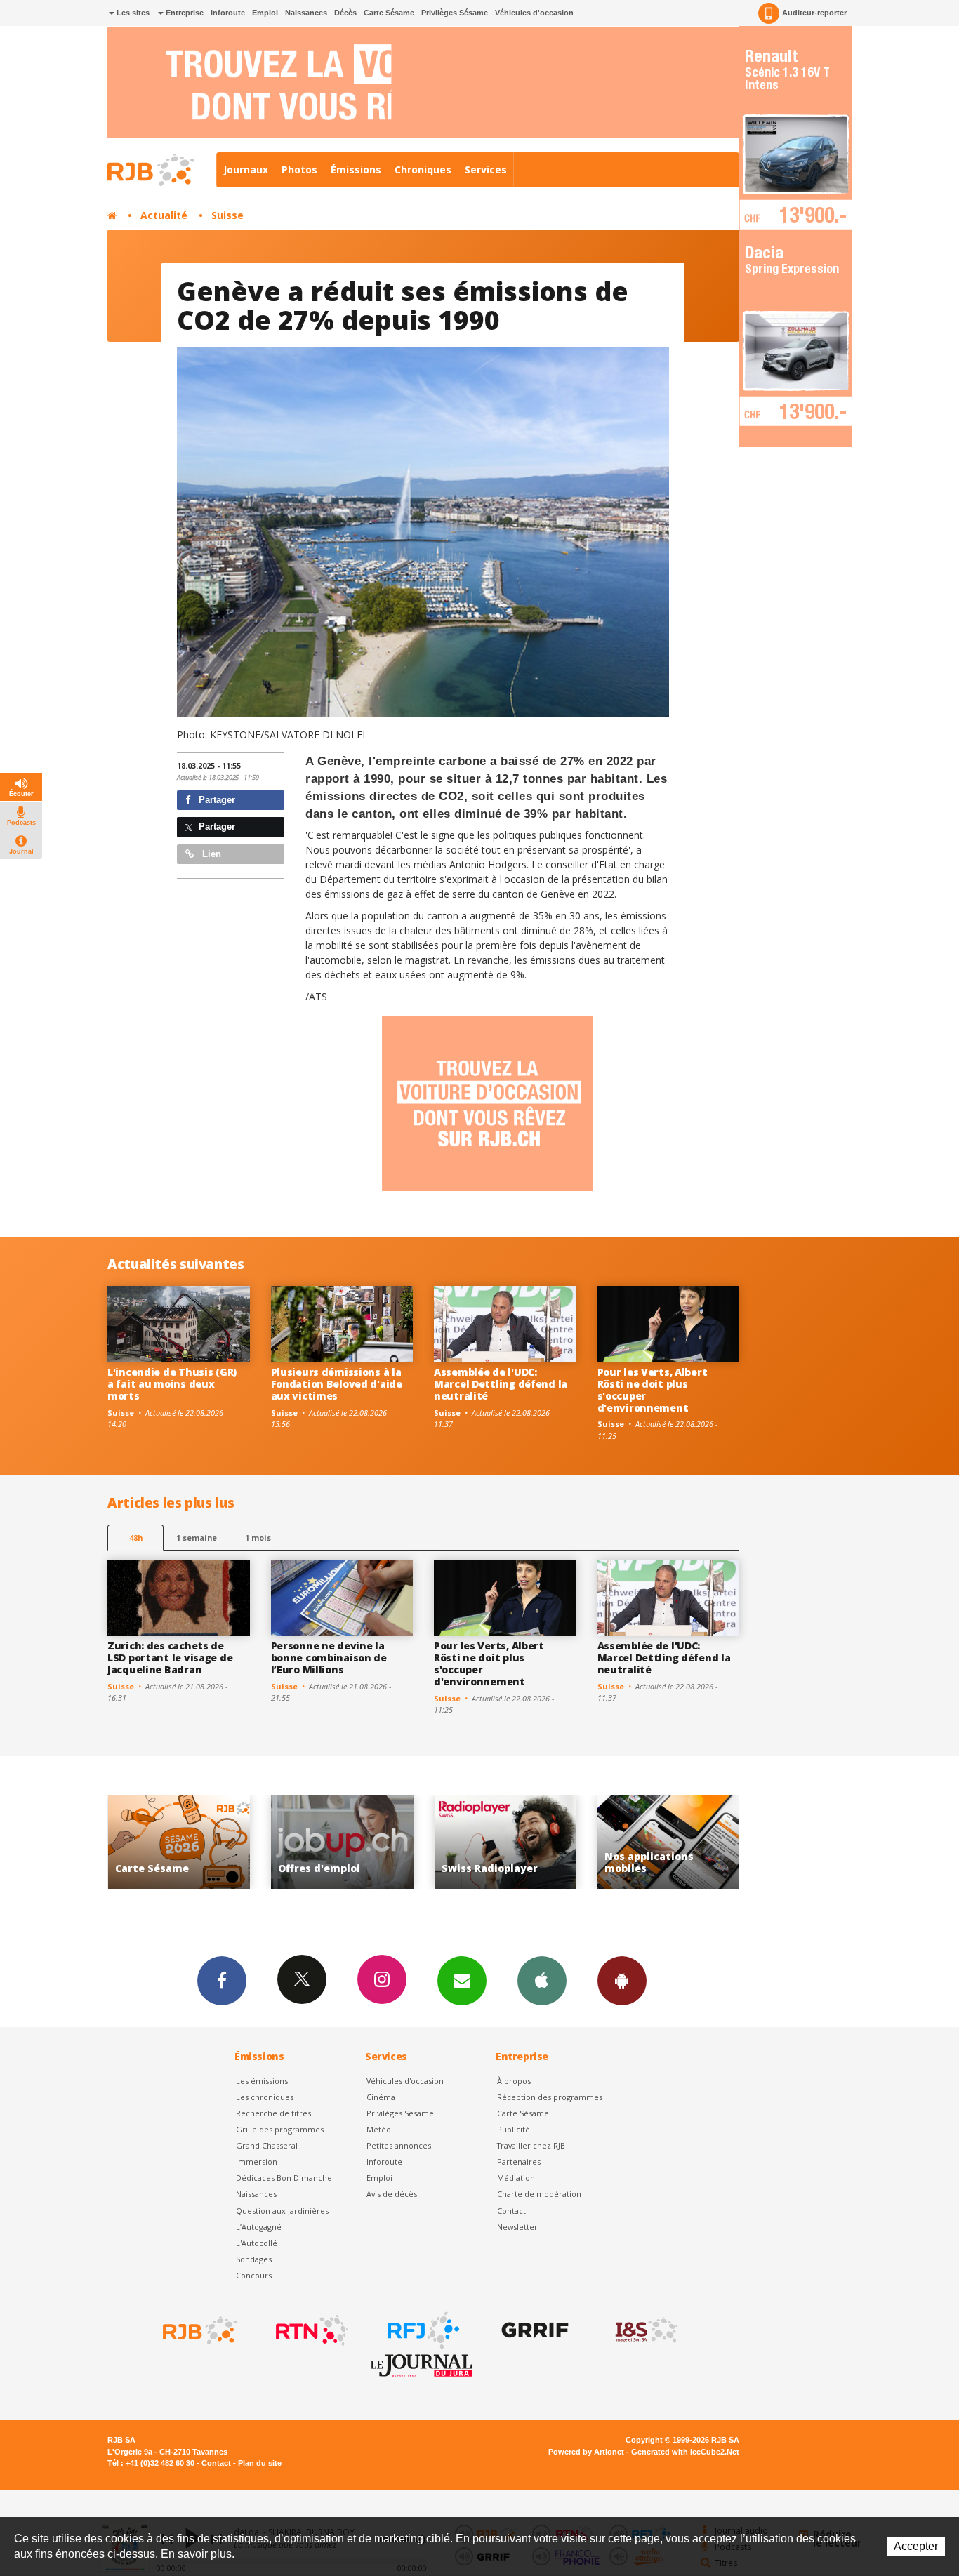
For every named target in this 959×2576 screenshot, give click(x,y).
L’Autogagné (259, 2227)
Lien (210, 854)
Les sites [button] (132, 13)
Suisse (227, 215)
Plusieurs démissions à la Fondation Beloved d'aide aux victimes (337, 1384)
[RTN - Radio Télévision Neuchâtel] (310, 2330)
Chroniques (423, 170)
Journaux (246, 170)
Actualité (164, 215)
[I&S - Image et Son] (645, 2330)
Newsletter (517, 2227)
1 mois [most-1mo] (258, 1538)
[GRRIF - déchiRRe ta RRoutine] (534, 2330)
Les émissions (262, 2081)
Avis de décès (392, 2194)
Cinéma (381, 2097)
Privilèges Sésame (455, 13)
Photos (299, 170)
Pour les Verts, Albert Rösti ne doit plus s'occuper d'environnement (653, 1389)
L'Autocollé (257, 2243)
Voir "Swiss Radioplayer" (342, 1842)
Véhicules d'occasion (534, 13)
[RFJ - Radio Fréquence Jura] (422, 2330)
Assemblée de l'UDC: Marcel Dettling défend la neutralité (501, 1384)
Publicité (514, 2129)
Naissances (306, 13)
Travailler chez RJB (531, 2145)
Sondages (254, 2259)
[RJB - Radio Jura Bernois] (199, 2330)
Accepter (916, 2546)
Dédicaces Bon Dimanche (284, 2178)
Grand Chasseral (267, 2145)
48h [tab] (136, 1538)
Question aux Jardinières (282, 2211)
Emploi (265, 13)
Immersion (257, 2162)
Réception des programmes (550, 2097)
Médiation (516, 2178)
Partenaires (519, 2162)
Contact (511, 2211)
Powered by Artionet (586, 2452)
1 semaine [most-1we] (197, 1538)
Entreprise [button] (184, 13)
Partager (216, 800)
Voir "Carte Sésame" (669, 1842)
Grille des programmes (280, 2129)
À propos (514, 2081)
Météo (379, 2129)
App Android (622, 1981)
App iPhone (542, 1981)
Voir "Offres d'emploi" (179, 1842)
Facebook (222, 1981)
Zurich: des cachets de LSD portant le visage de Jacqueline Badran (170, 1658)
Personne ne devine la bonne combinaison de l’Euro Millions (329, 1658)
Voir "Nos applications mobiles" (505, 1842)
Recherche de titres (273, 2113)
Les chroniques (265, 2097)
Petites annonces (399, 2145)
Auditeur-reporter (814, 13)
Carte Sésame (389, 13)
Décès (345, 13)
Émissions (356, 170)
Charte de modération (539, 2194)
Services (486, 170)
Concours (254, 2275)
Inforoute (228, 13)
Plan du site (260, 2463)
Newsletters (462, 1981)
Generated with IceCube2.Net (685, 2452)
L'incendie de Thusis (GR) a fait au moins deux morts (172, 1384)
